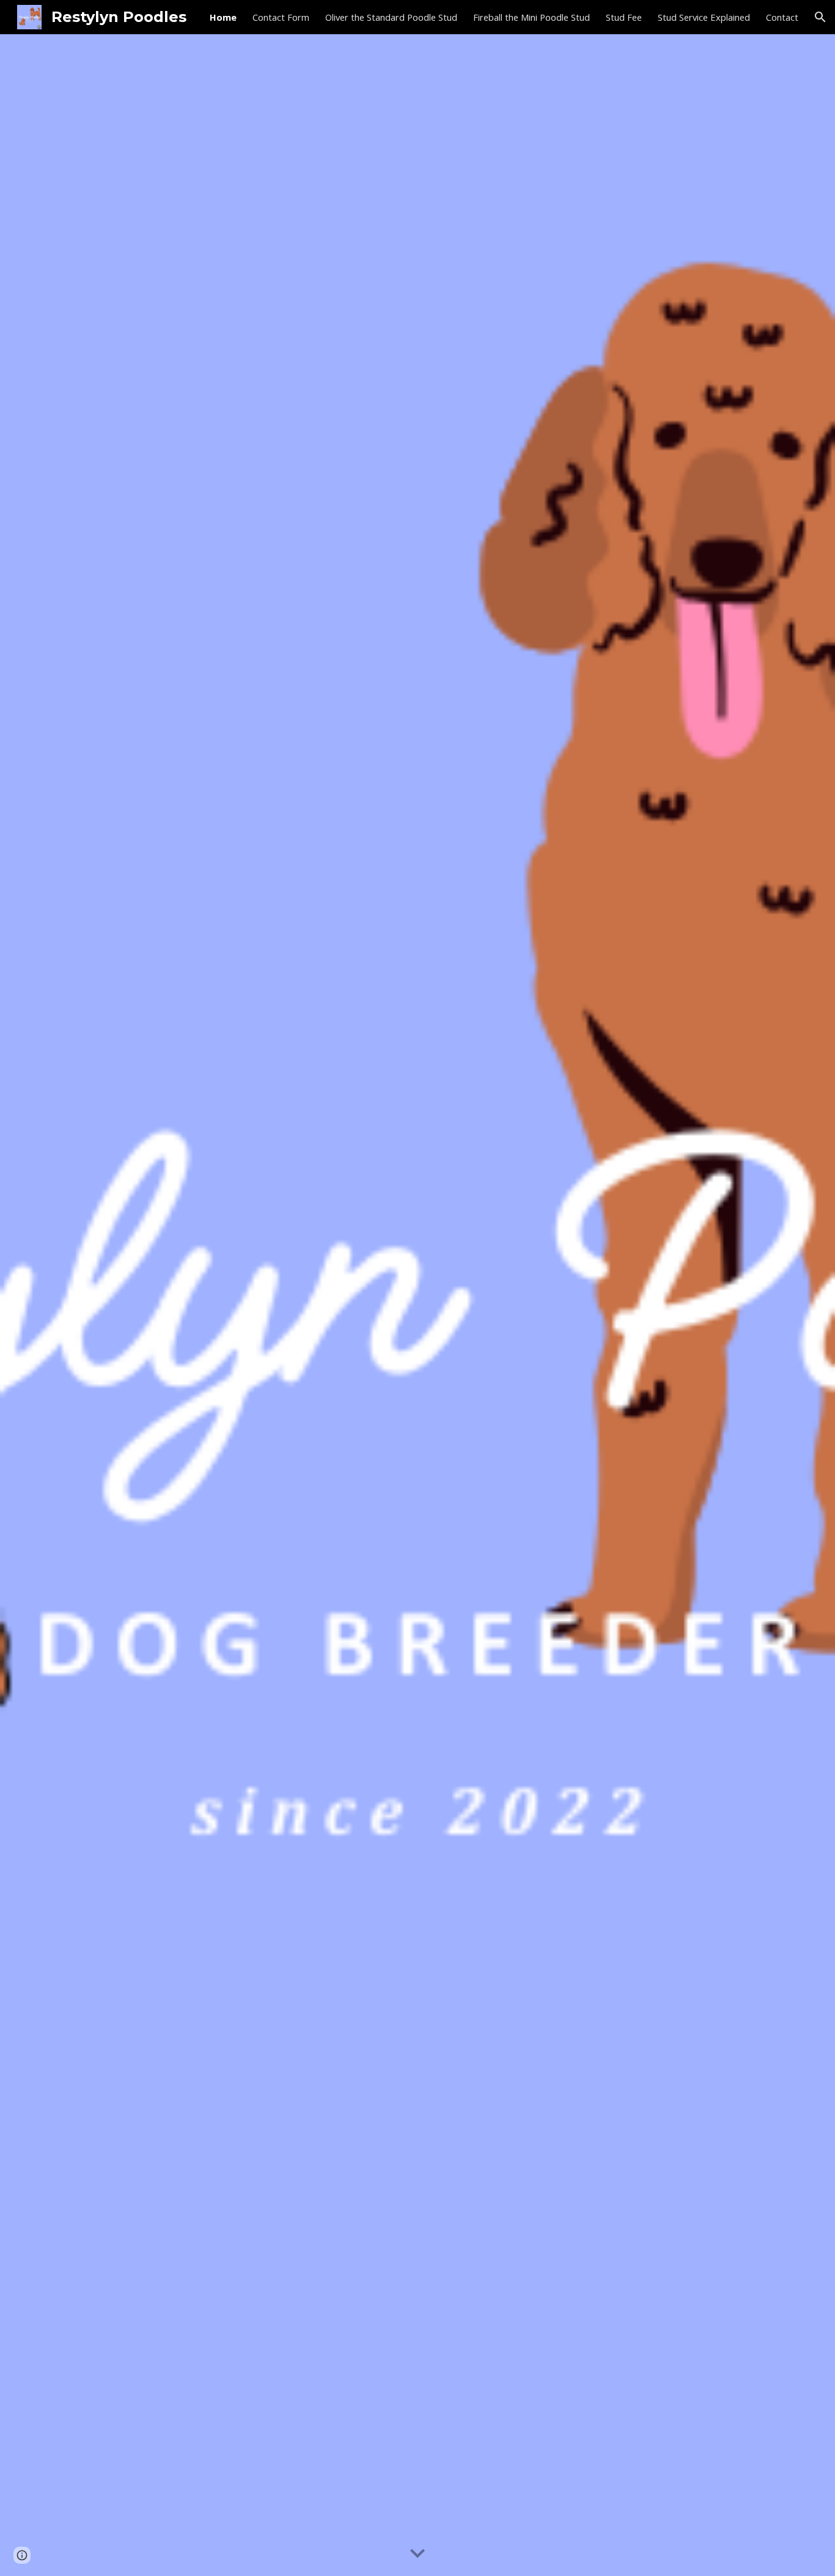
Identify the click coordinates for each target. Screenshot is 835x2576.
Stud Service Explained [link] (704, 17)
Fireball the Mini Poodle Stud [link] (532, 17)
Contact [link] (782, 17)
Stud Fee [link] (624, 17)
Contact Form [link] (281, 17)
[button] (820, 17)
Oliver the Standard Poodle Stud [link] (391, 17)
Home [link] (223, 17)
